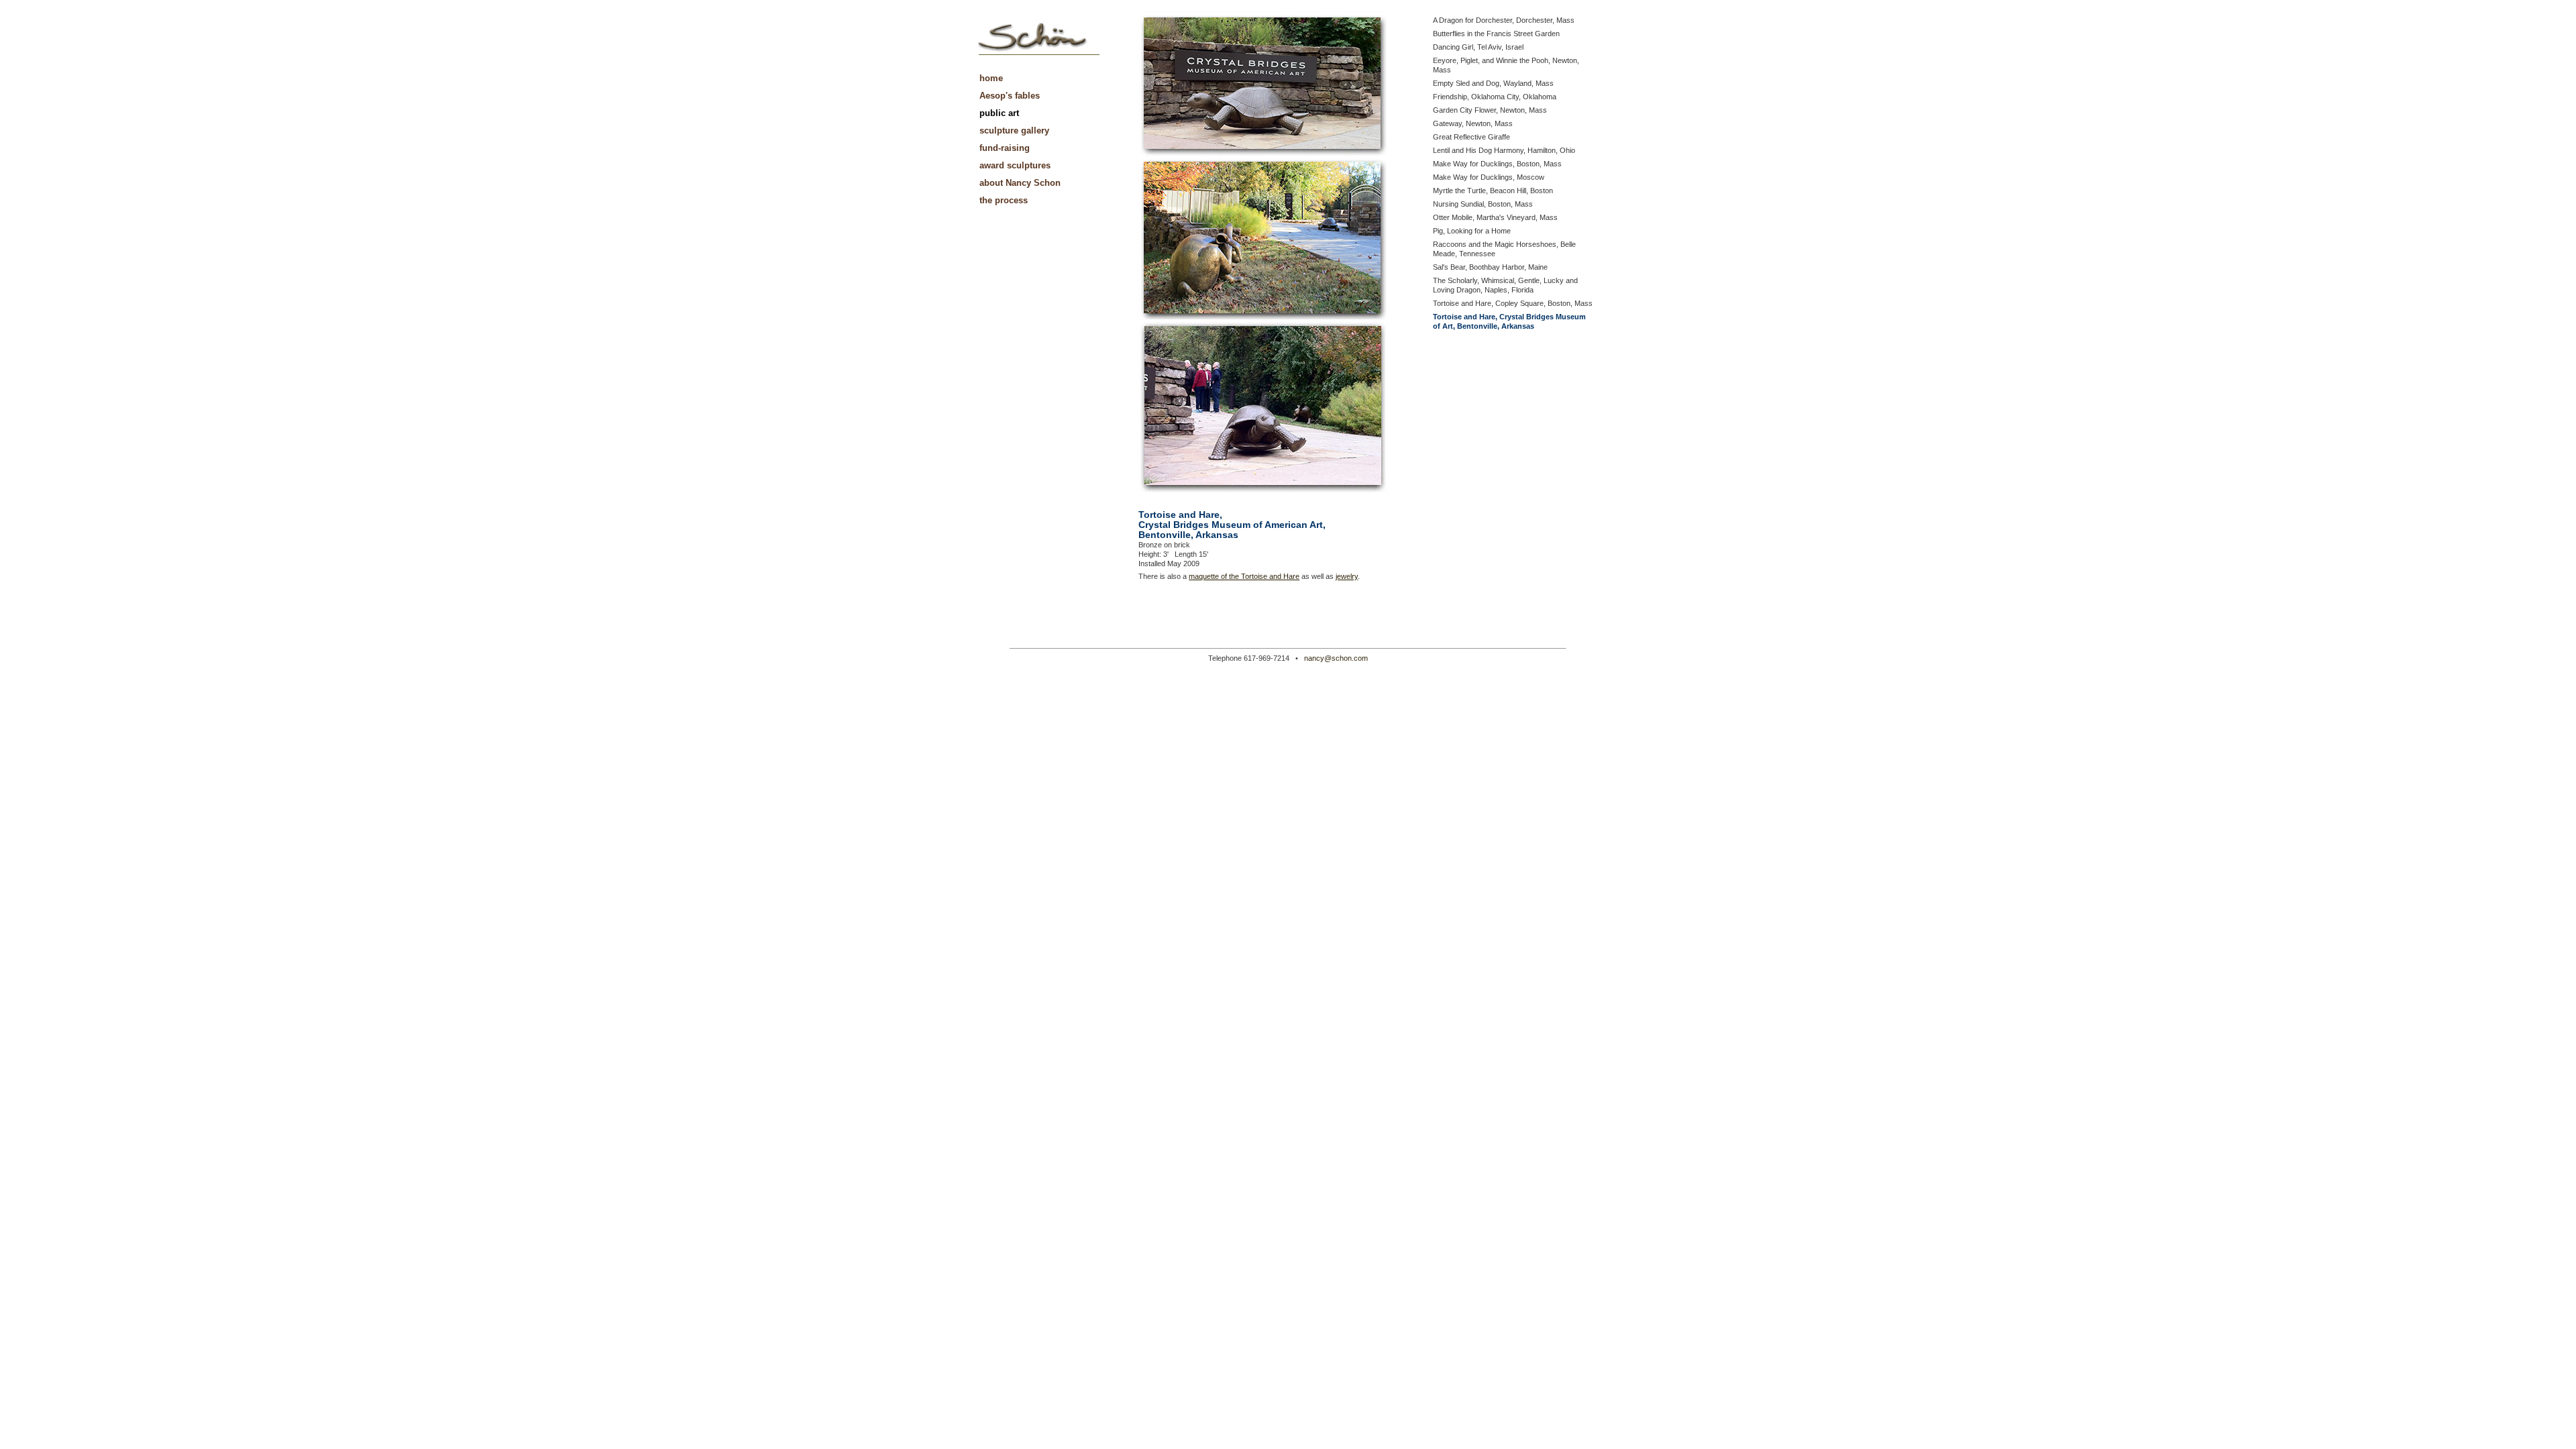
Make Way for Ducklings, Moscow (1489, 177)
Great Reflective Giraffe (1471, 137)
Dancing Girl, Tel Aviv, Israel (1478, 47)
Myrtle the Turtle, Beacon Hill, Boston (1493, 191)
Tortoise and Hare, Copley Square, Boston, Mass (1513, 303)
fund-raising (1005, 148)
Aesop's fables (1010, 96)
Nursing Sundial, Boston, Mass (1483, 204)
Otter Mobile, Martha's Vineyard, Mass (1495, 217)
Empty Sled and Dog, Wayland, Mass (1493, 83)
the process (1004, 200)
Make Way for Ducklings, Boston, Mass (1497, 164)
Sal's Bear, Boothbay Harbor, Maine (1490, 267)
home (991, 78)
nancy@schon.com (1336, 658)
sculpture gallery (1014, 130)
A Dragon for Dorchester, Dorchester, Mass (1504, 20)
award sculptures (1015, 165)
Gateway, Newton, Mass (1473, 123)
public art (999, 113)
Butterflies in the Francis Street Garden (1496, 34)
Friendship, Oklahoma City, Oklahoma (1495, 97)
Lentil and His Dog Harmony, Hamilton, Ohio (1504, 150)
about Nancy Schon (1020, 183)
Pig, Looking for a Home (1472, 231)
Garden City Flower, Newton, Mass (1490, 110)
